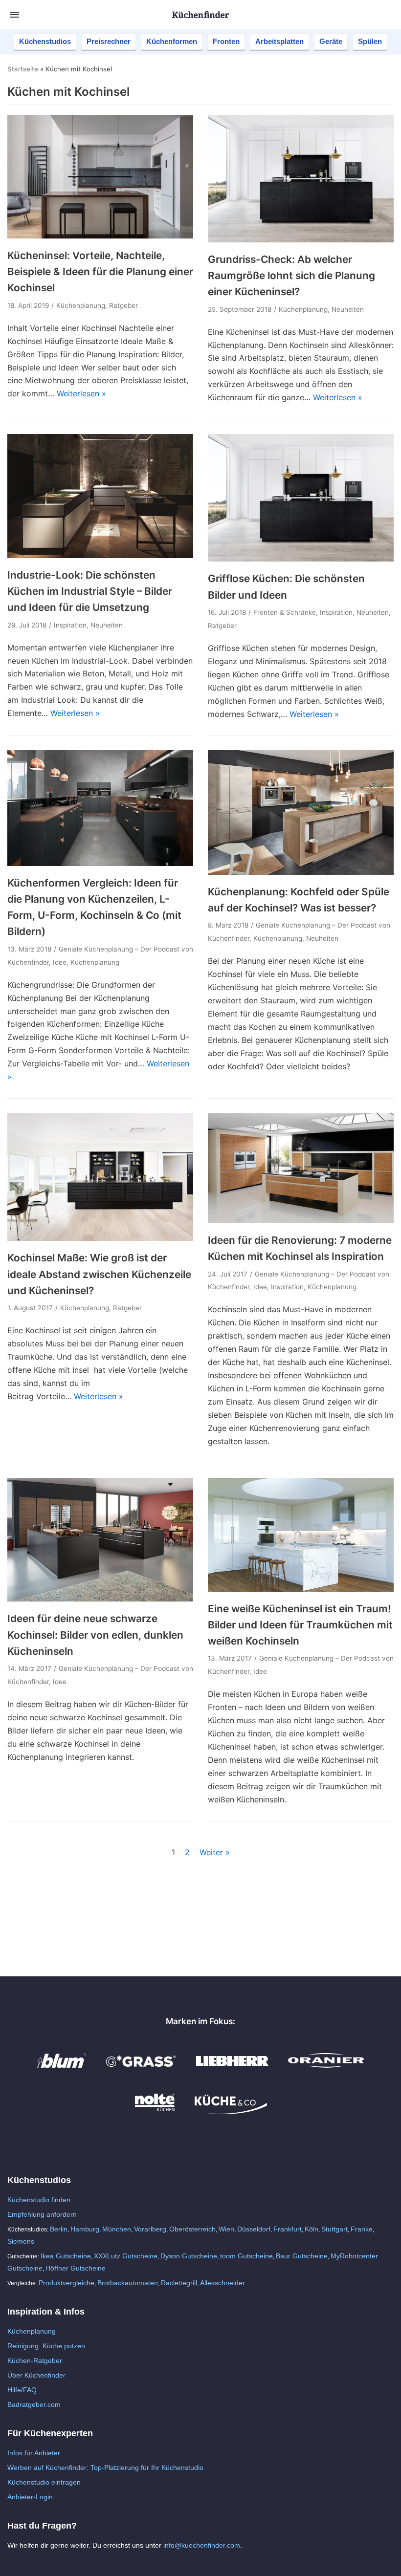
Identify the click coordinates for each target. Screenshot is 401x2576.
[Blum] (62, 2071)
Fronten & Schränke (285, 612)
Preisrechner (109, 41)
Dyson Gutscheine (189, 2256)
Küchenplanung (81, 305)
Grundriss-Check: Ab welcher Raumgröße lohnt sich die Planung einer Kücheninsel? (291, 276)
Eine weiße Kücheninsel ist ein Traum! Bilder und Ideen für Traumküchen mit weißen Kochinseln (300, 1625)
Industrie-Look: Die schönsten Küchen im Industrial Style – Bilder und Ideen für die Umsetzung (90, 591)
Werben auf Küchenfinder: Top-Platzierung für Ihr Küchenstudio (105, 2468)
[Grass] (141, 2071)
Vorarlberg (150, 2229)
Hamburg (85, 2229)
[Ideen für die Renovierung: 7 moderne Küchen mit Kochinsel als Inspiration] (301, 1220)
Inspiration (70, 625)
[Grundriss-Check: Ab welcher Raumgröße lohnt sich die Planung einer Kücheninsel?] (301, 239)
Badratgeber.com (34, 2404)
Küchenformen (172, 41)
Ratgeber (123, 305)
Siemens (21, 2241)
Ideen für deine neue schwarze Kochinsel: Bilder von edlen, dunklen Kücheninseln (95, 1635)
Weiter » (215, 1852)
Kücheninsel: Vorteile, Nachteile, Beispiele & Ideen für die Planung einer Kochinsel (100, 272)
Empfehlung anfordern (42, 2214)
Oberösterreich (192, 2229)
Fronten (226, 41)
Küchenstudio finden (39, 2200)
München (117, 2229)
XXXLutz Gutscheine (126, 2256)
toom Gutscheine (246, 2256)
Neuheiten (348, 309)
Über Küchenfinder (36, 2375)
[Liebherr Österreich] (232, 2071)
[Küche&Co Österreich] (231, 2112)
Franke (362, 2229)
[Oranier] (326, 2071)
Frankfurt (288, 2229)
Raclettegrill (179, 2283)
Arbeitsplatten (279, 41)
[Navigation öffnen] (15, 15)
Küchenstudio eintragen (44, 2482)
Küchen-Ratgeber (35, 2360)
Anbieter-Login (30, 2497)
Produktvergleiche (67, 2283)
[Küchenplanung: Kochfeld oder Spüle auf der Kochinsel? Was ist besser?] (301, 872)
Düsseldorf (254, 2229)
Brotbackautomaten (128, 2283)
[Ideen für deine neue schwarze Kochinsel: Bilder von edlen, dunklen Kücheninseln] (100, 1599)
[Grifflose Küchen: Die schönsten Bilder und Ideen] (301, 559)
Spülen (370, 41)
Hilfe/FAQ (22, 2390)
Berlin (59, 2229)
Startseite (23, 69)
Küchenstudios (45, 41)
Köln (312, 2229)
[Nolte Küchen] (155, 2112)
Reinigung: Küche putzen (46, 2346)
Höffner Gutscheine (76, 2268)
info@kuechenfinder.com (202, 2545)
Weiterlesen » (81, 393)
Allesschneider (223, 2283)
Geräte (331, 41)
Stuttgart (334, 2229)
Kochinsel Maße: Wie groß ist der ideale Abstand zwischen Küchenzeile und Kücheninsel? (99, 1274)
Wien (226, 2229)
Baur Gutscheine (302, 2256)
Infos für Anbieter (34, 2453)
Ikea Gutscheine (66, 2256)
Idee (60, 962)
